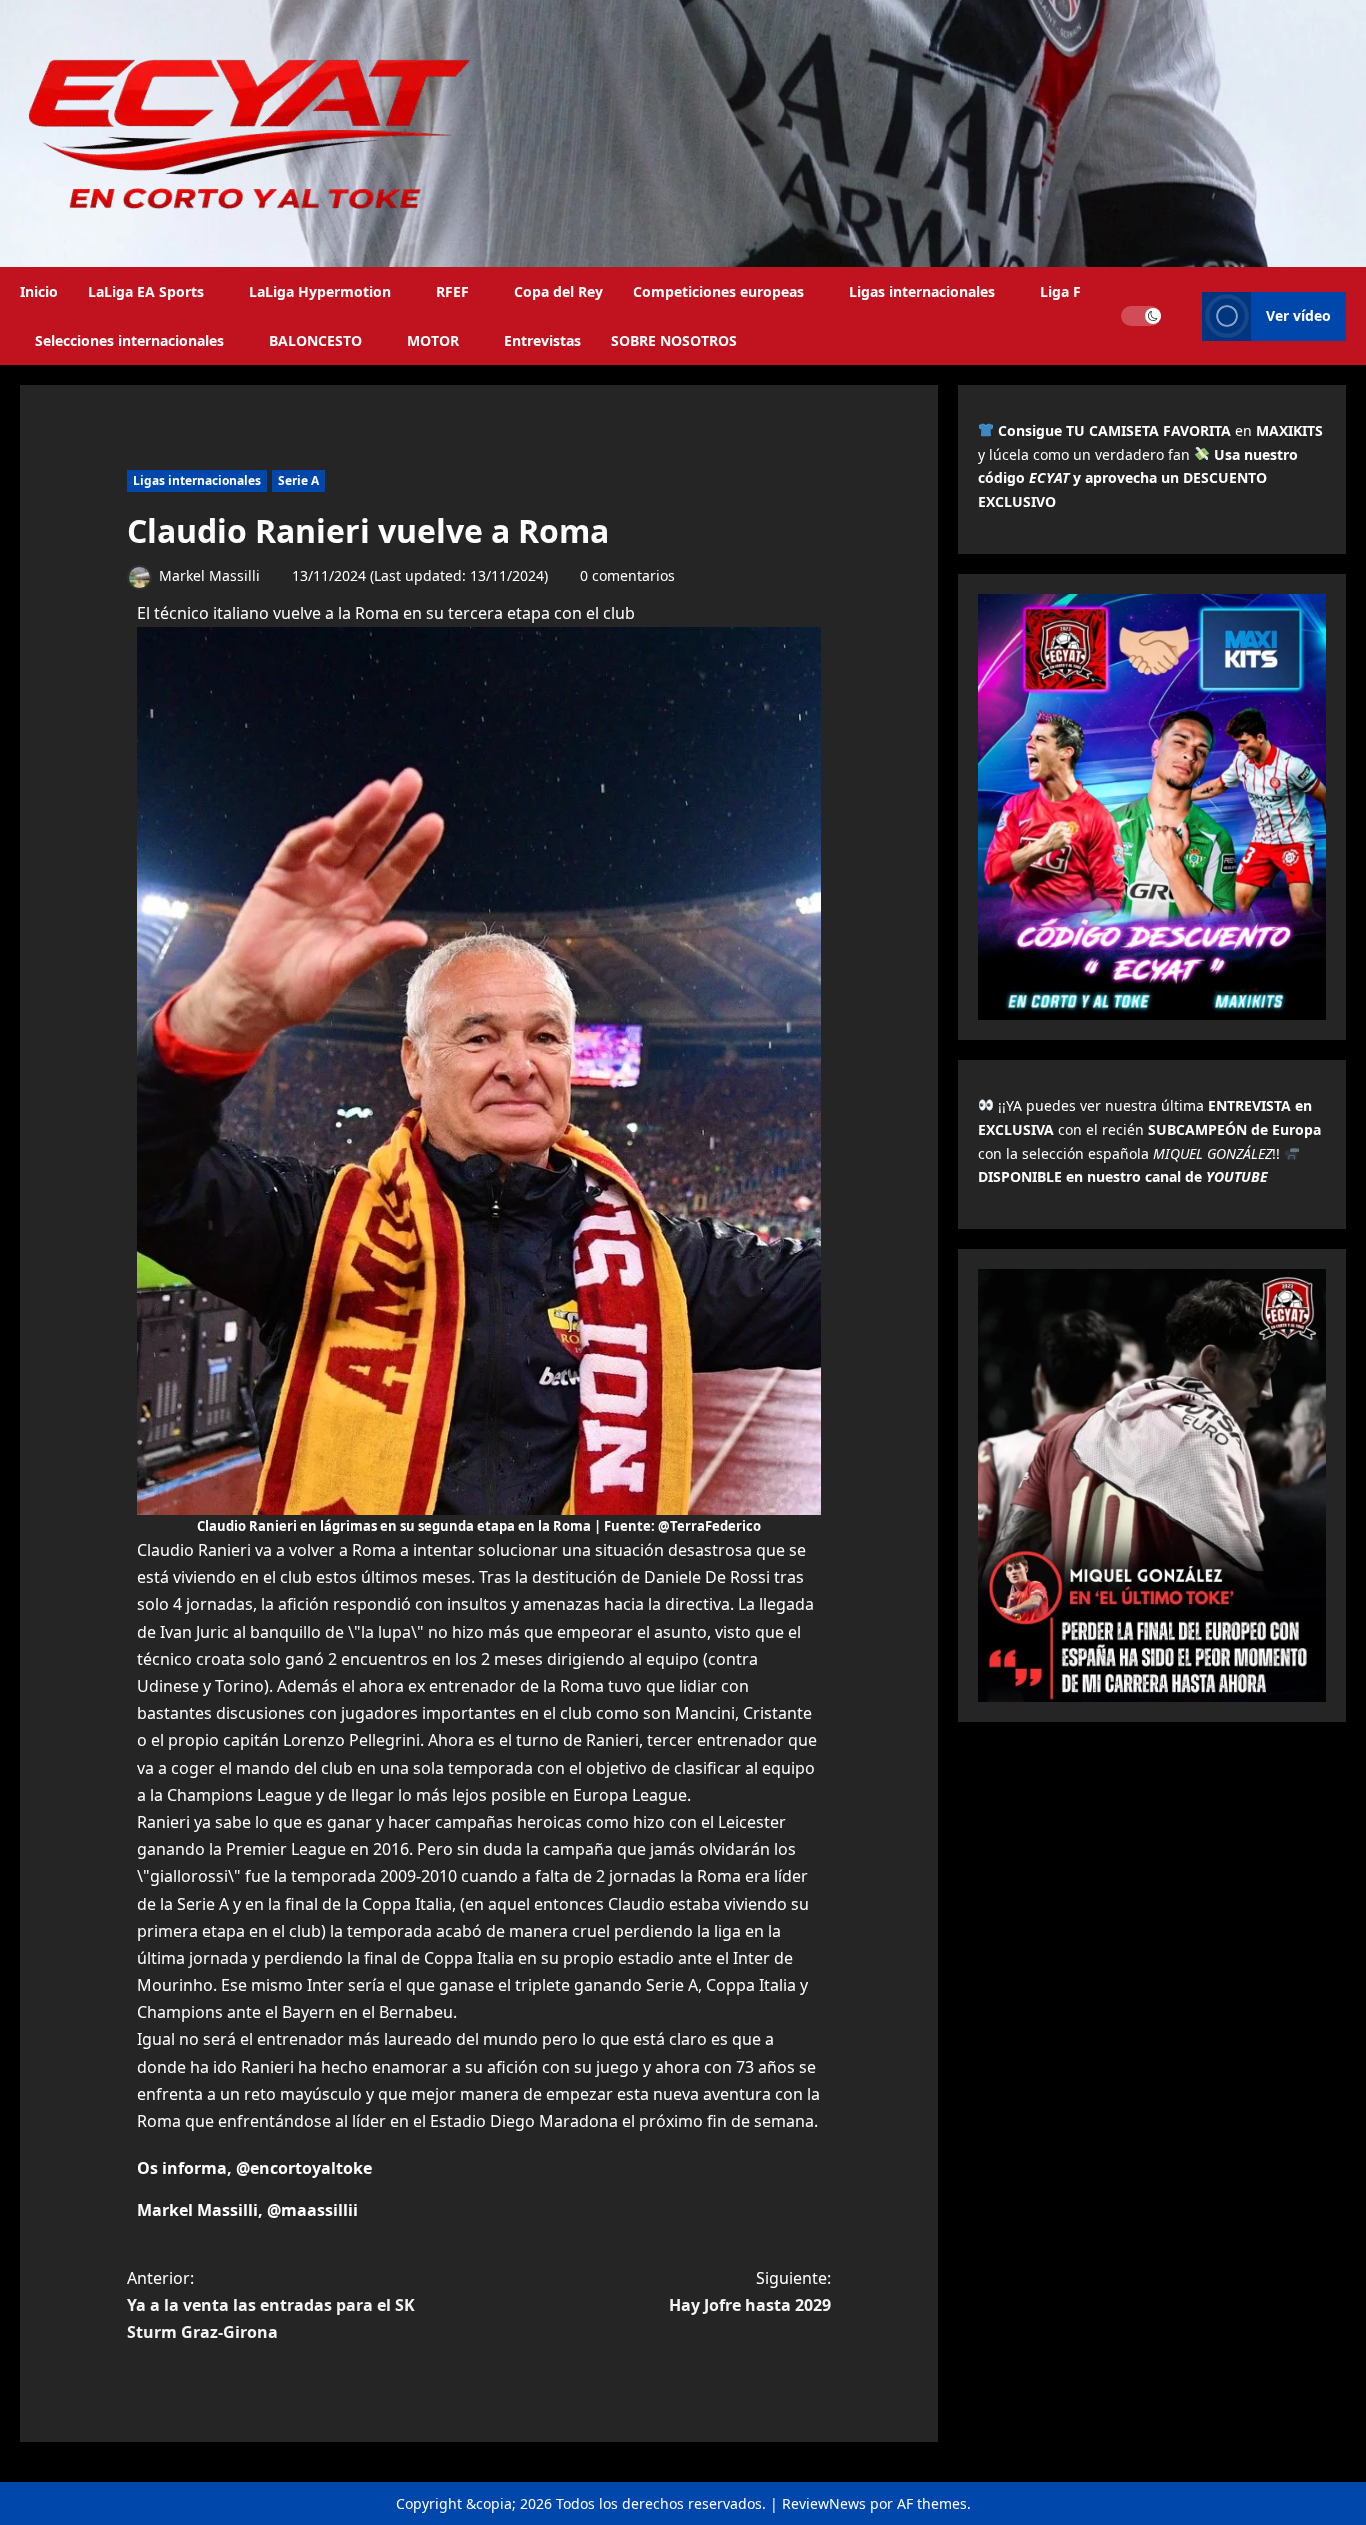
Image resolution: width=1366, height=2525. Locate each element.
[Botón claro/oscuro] (1141, 316)
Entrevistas (542, 340)
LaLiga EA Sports (146, 291)
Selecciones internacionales (129, 340)
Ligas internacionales (922, 291)
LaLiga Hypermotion (320, 291)
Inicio (39, 291)
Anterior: (271, 2305)
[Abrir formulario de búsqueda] (1181, 316)
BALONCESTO (315, 340)
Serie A (298, 480)
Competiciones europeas (718, 291)
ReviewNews (824, 2503)
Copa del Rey (558, 291)
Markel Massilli (207, 575)
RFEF (452, 291)
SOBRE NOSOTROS (674, 340)
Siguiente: (750, 2291)
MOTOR (433, 340)
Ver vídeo (1298, 315)
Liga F (1060, 291)
